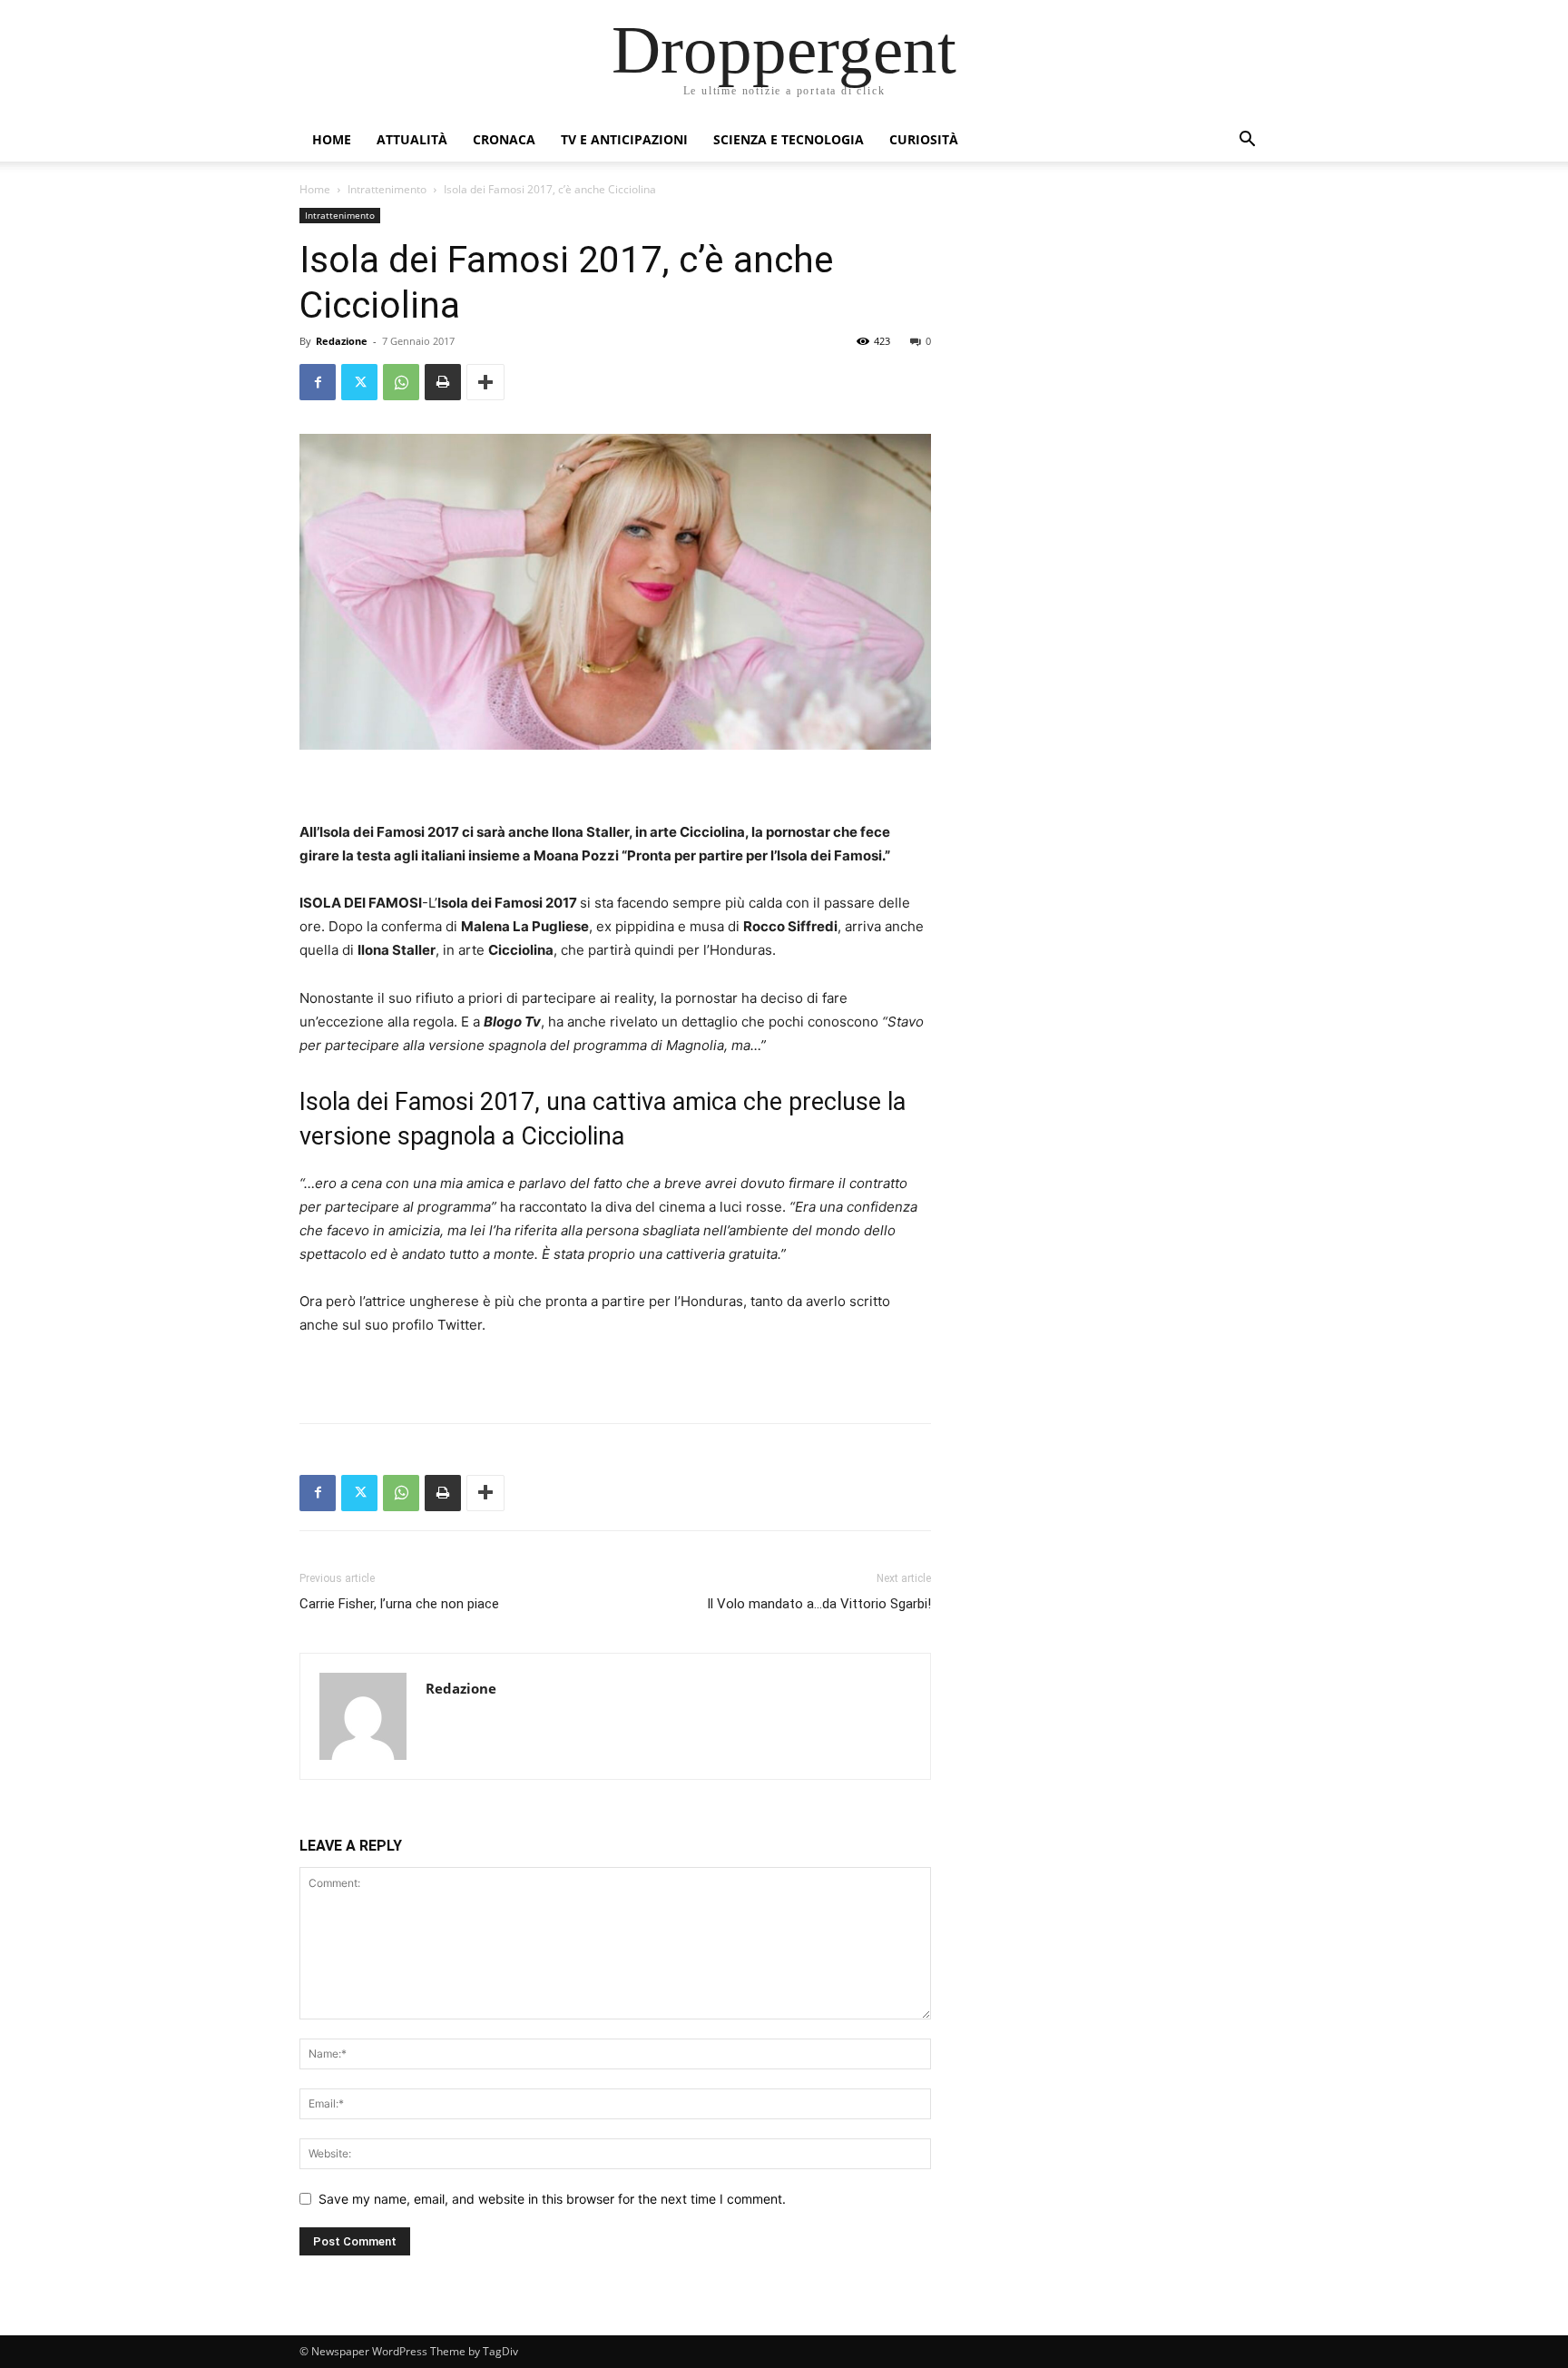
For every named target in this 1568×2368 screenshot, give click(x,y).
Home (332, 139)
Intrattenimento (387, 189)
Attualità (412, 139)
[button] (1247, 141)
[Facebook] (318, 382)
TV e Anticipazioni (624, 139)
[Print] (443, 382)
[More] (485, 382)
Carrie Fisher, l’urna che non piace (399, 1604)
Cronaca (504, 139)
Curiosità (924, 139)
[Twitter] (359, 382)
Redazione (342, 341)
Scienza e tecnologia (789, 139)
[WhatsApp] (401, 382)
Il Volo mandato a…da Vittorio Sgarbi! (819, 1604)
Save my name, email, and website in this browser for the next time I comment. (552, 2199)
